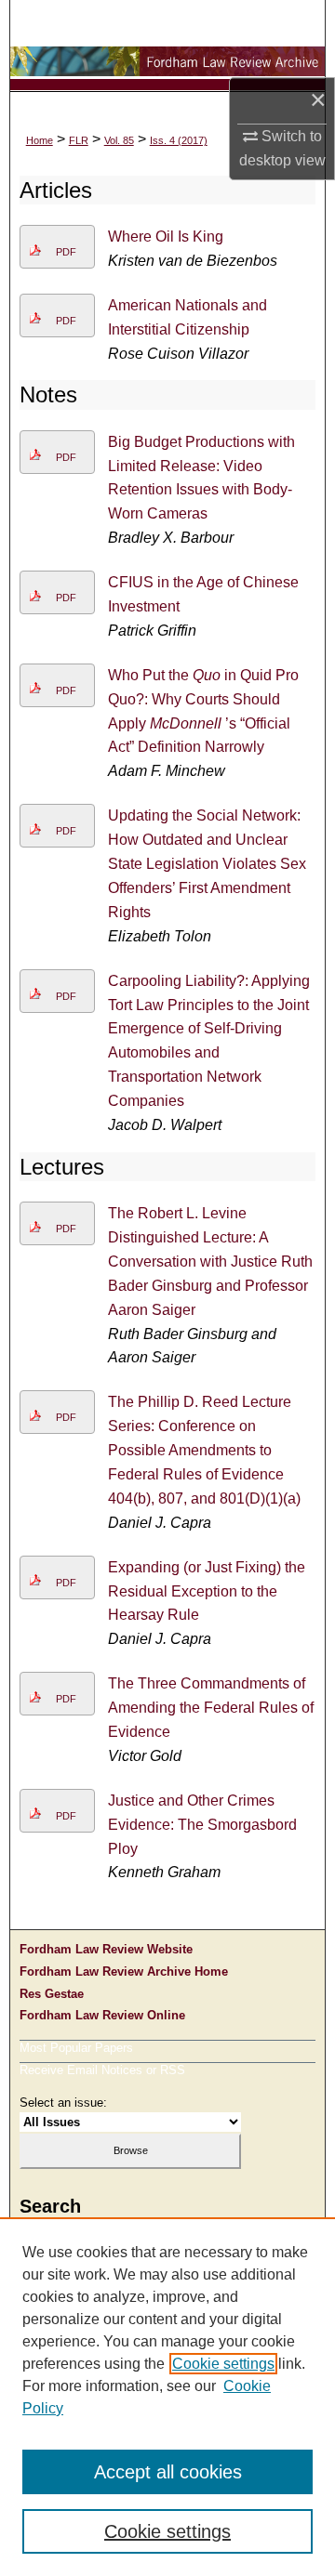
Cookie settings (223, 2364)
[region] (167, 2397)
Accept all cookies (168, 2472)
